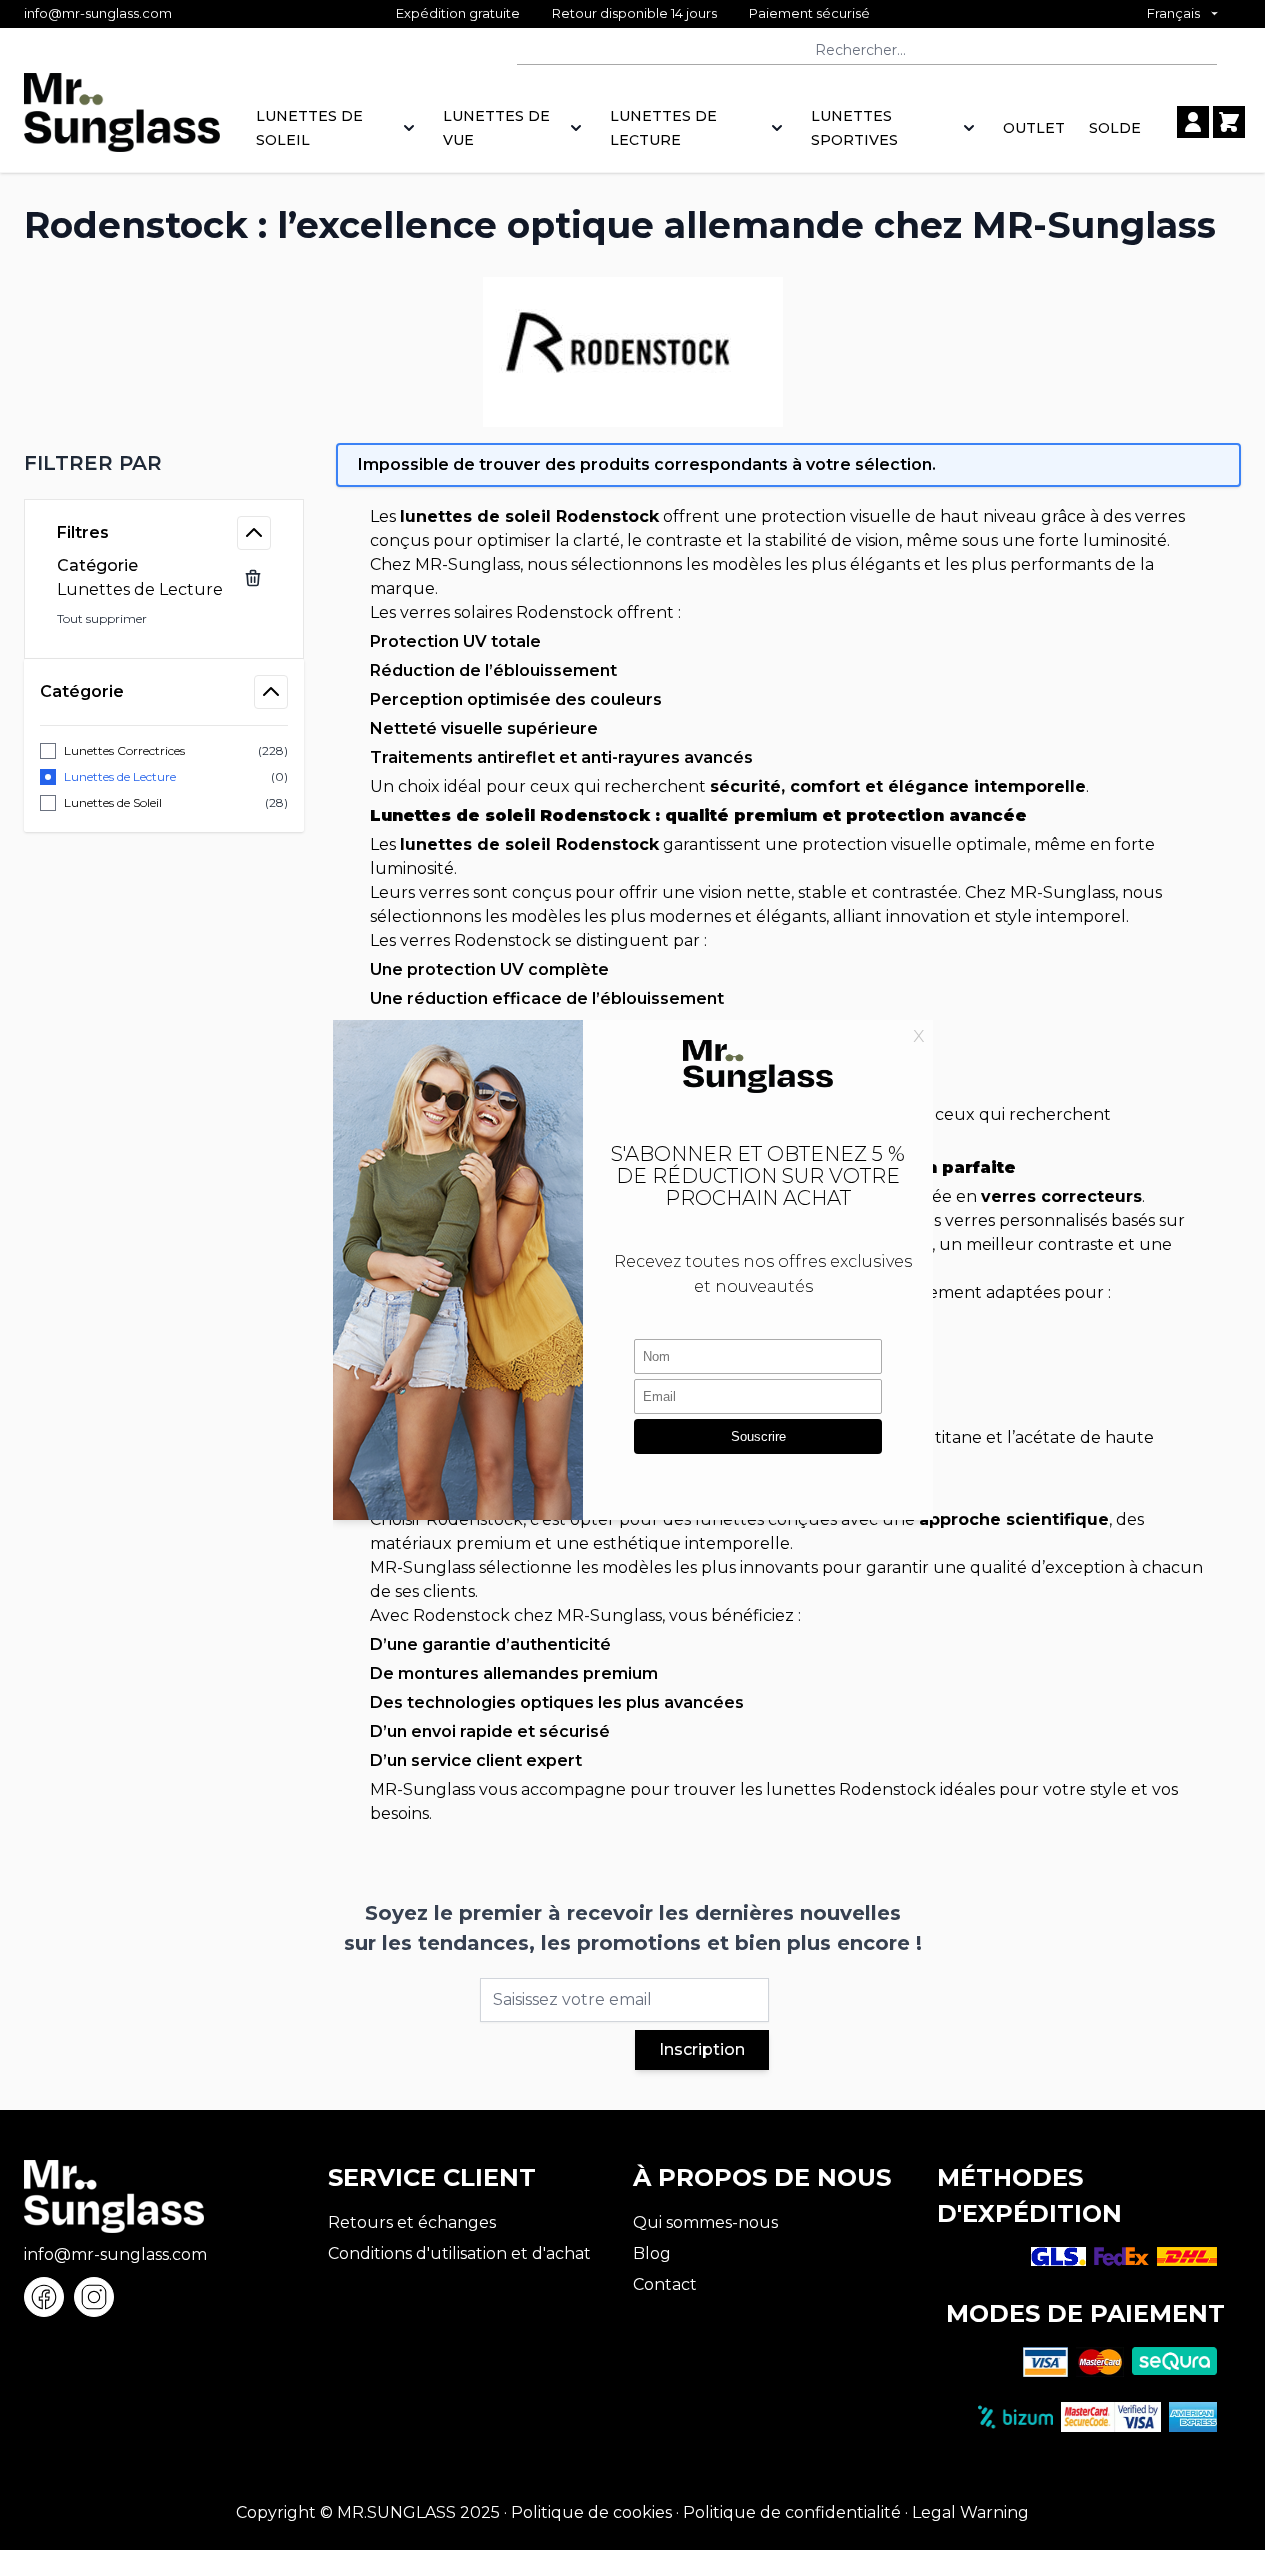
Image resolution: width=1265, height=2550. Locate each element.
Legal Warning (970, 2512)
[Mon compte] (1193, 122)
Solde (1115, 128)
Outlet (1034, 128)
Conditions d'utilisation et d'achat (459, 2253)
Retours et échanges (412, 2222)
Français (1173, 13)
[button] (164, 463)
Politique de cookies (591, 2512)
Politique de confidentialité (792, 2512)
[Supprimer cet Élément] (253, 578)
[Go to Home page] (122, 123)
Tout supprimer (102, 618)
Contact (665, 2284)
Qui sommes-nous (705, 2222)
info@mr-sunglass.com (98, 13)
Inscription (702, 2049)
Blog (652, 2253)
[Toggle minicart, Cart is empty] (1229, 122)
